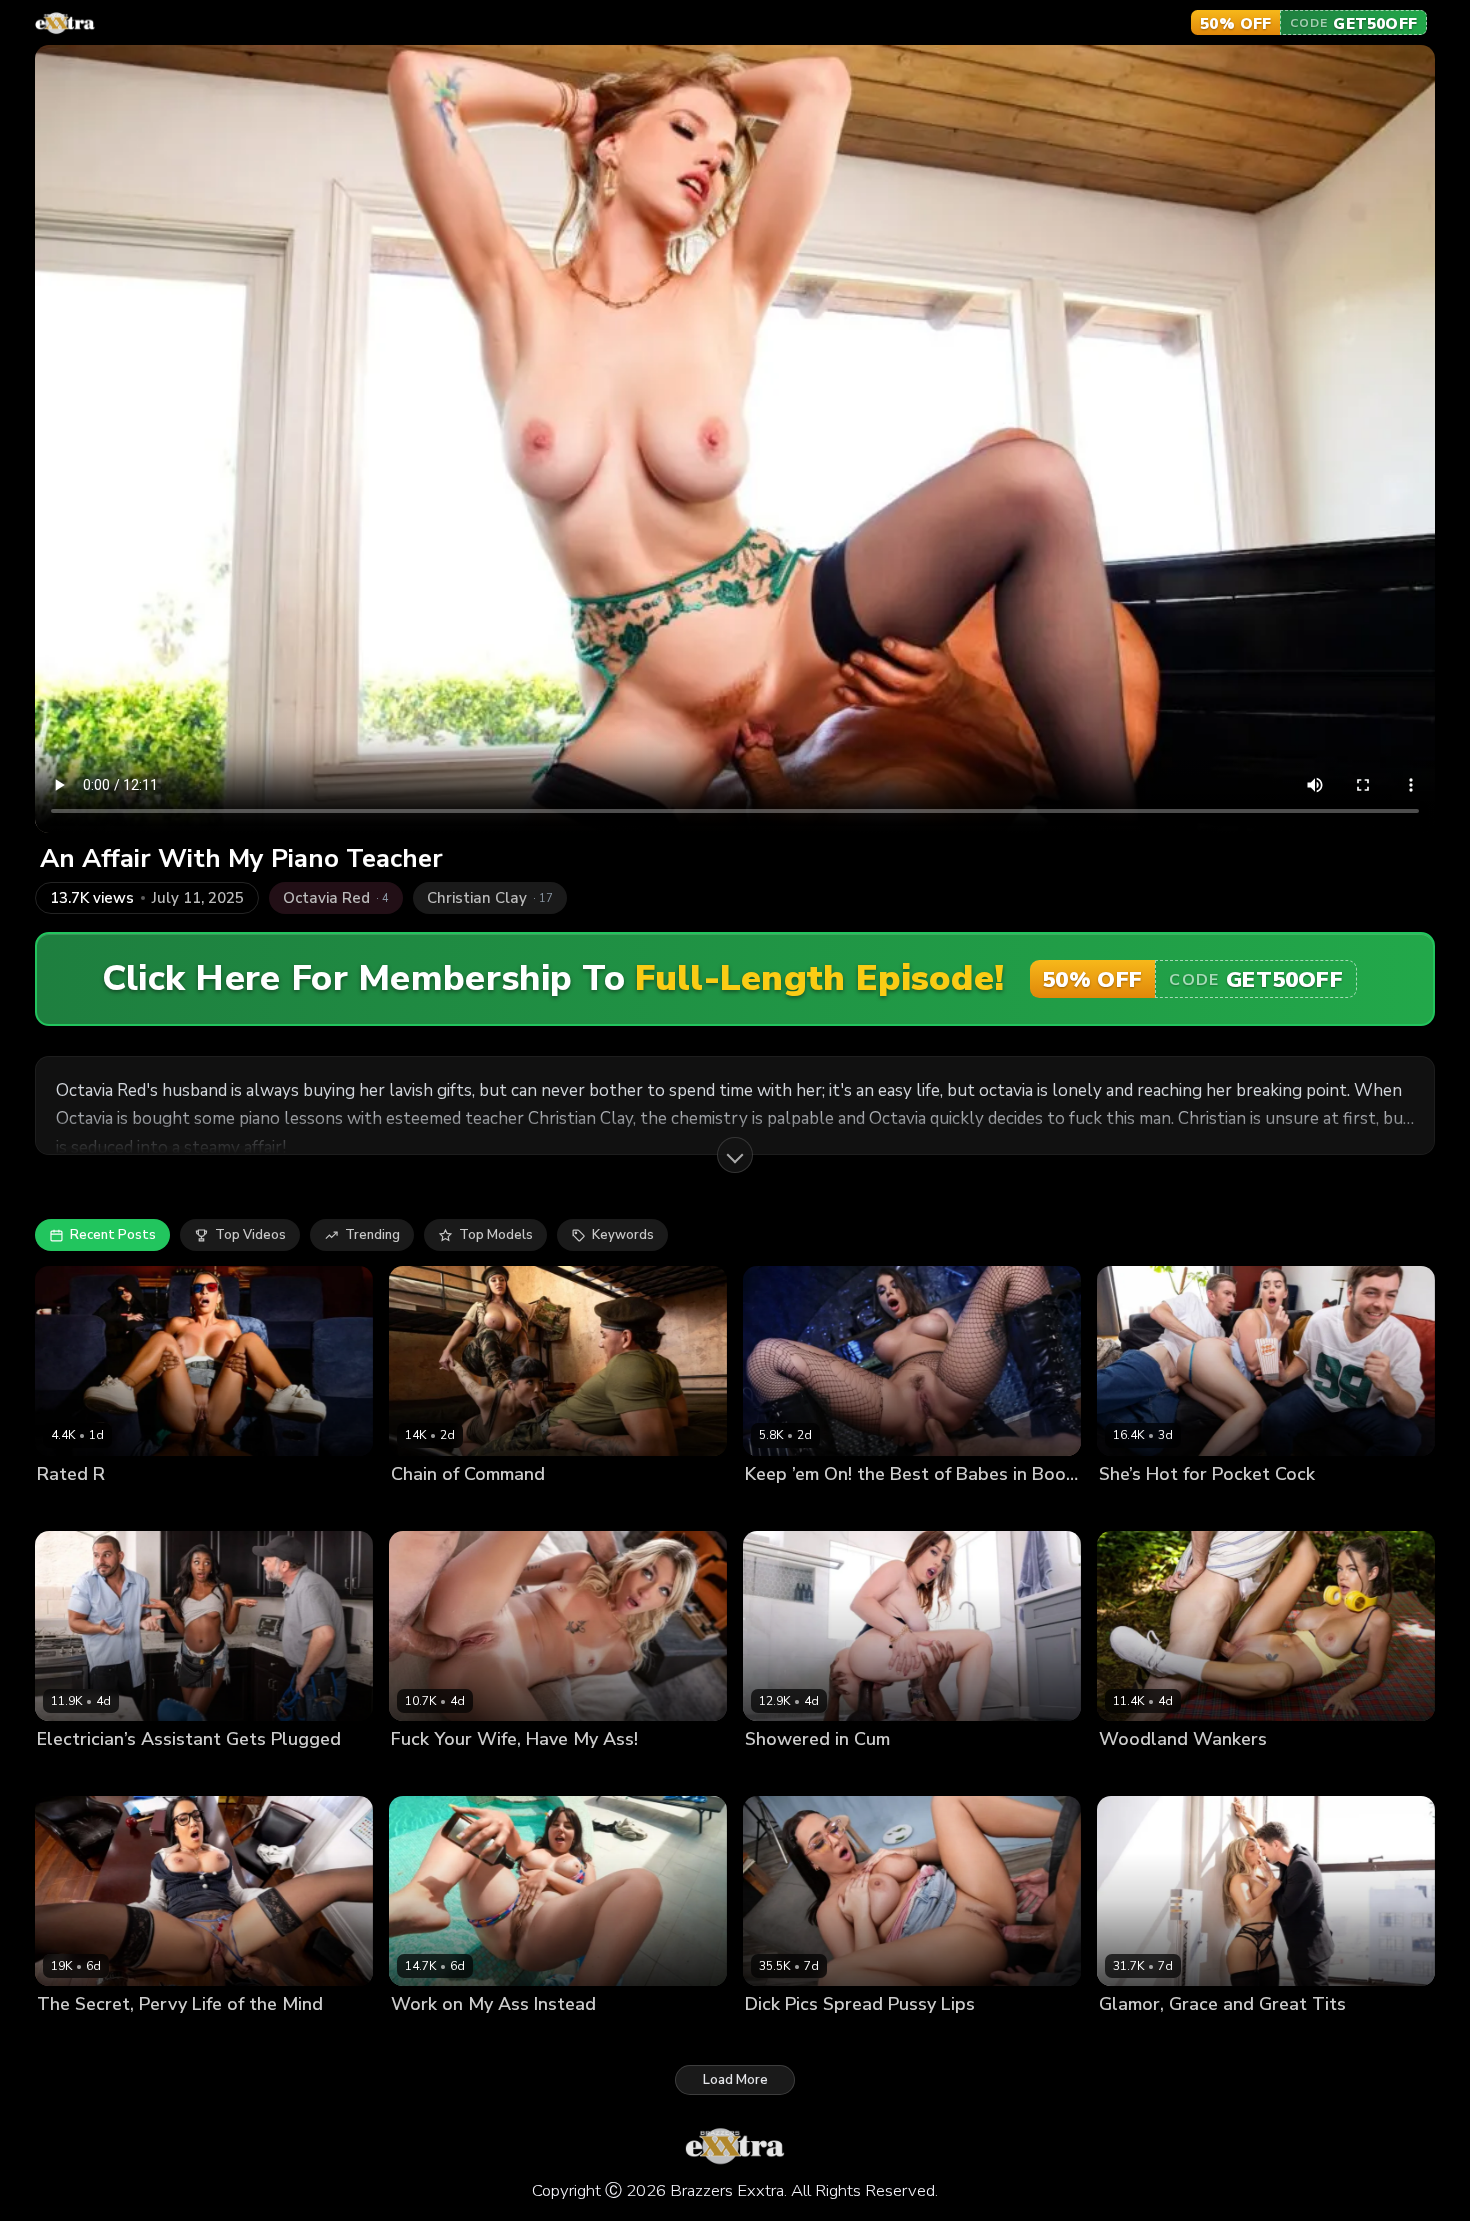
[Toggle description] (735, 1155)
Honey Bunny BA (799, 1773)
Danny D (1208, 1508)
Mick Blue (505, 1773)
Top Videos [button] (250, 1235)
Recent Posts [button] (113, 1235)
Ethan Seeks (877, 2038)
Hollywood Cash (912, 1773)
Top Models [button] (496, 1235)
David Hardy (516, 2038)
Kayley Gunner (1145, 2038)
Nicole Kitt (69, 1773)
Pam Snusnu (430, 2038)
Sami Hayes (1136, 1508)
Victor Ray (171, 2038)
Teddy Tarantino (162, 1773)
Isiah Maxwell (149, 1508)
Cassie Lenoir (787, 2038)
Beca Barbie (525, 1508)
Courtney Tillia (84, 2038)
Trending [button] (372, 1235)
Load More (735, 2080)
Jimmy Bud (1231, 2038)
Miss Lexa (68, 1508)
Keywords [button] (623, 1235)
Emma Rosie (429, 1773)
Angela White (435, 1508)
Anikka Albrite (790, 1508)
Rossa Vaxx (1136, 1773)
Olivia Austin (882, 1508)
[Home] (65, 23)
